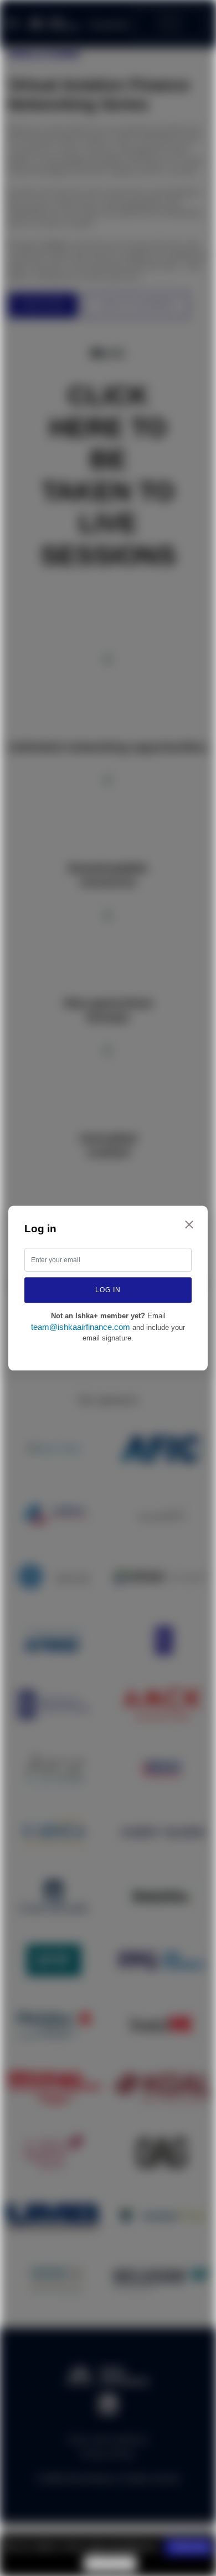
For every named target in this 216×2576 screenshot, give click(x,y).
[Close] (189, 1224)
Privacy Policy (110, 2563)
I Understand (188, 2547)
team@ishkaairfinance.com (81, 1327)
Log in (108, 1290)
